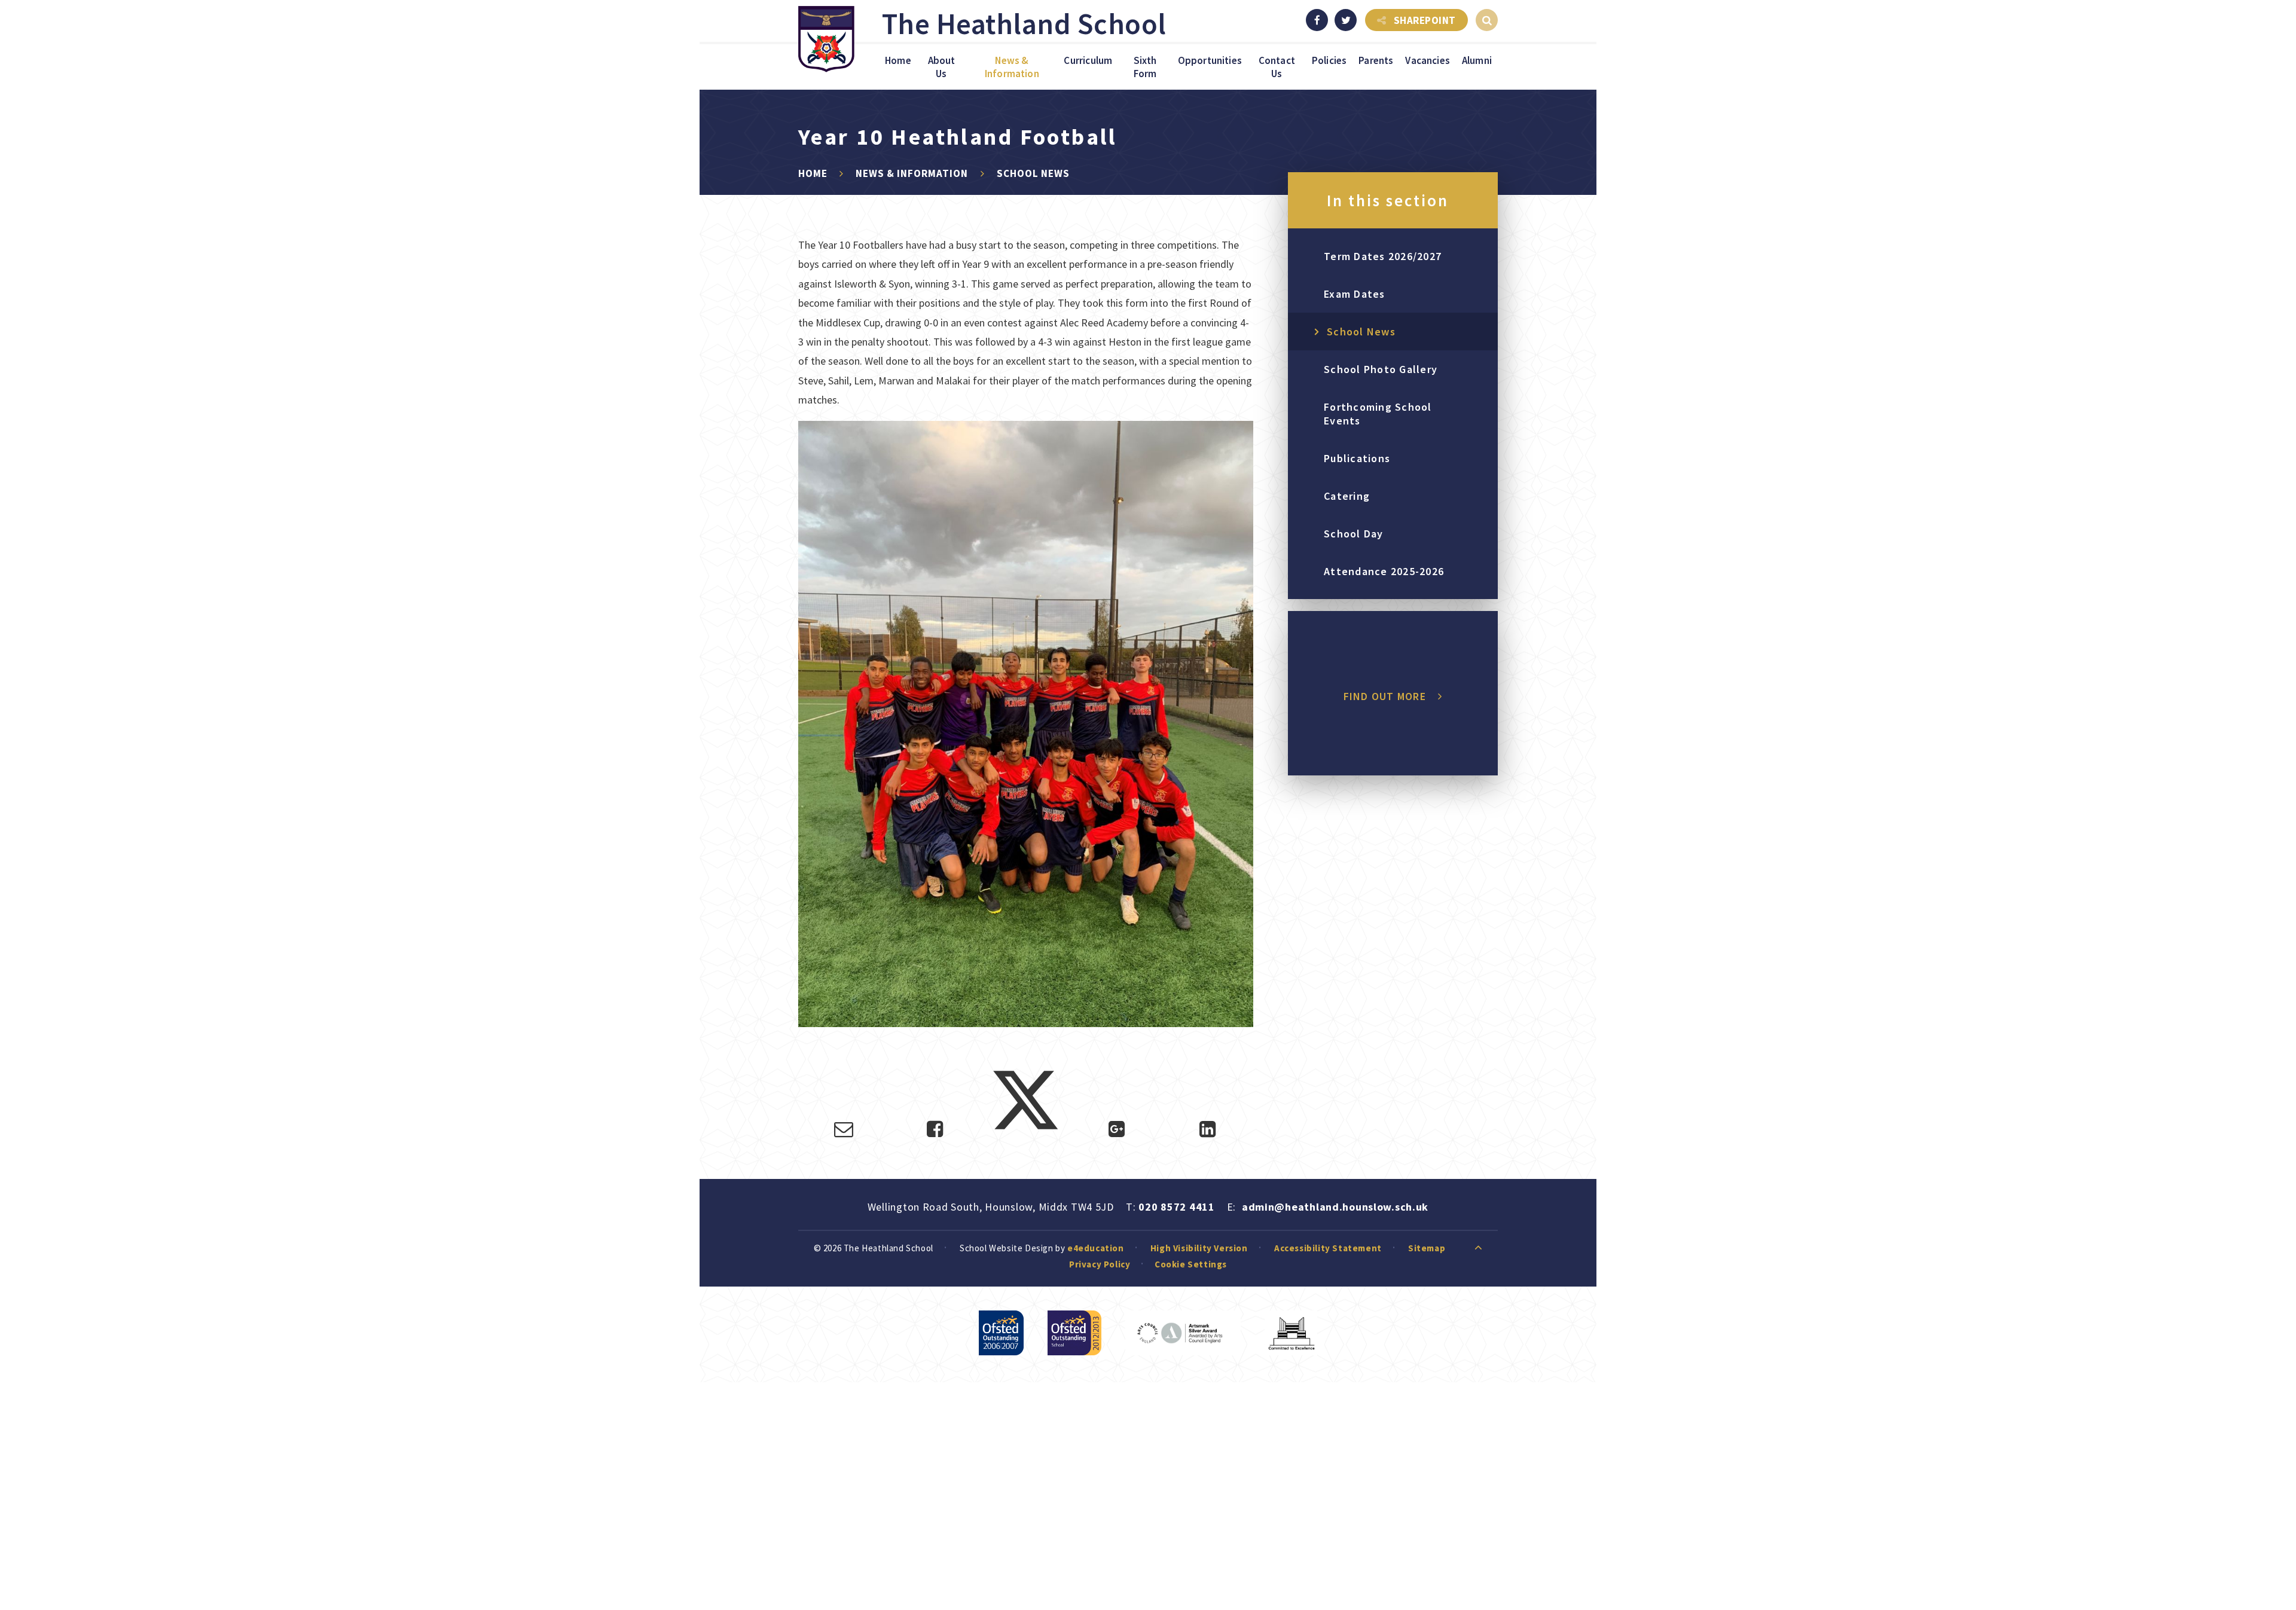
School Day (1354, 534)
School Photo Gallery (1381, 369)
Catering (1347, 496)
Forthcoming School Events (1378, 414)
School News (1033, 173)
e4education (1096, 1248)
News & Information (912, 173)
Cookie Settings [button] (1191, 1264)
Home (813, 173)
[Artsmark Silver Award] (1183, 1333)
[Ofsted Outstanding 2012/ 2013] (1074, 1333)
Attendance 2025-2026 (1384, 571)
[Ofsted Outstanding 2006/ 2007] (1001, 1333)
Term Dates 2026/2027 (1383, 256)
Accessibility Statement (1328, 1248)
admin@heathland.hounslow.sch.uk (1335, 1207)
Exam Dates (1355, 294)
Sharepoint (1425, 20)
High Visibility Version (1199, 1248)
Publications (1357, 458)
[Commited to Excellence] (1291, 1333)
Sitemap (1427, 1248)
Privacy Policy (1100, 1264)
